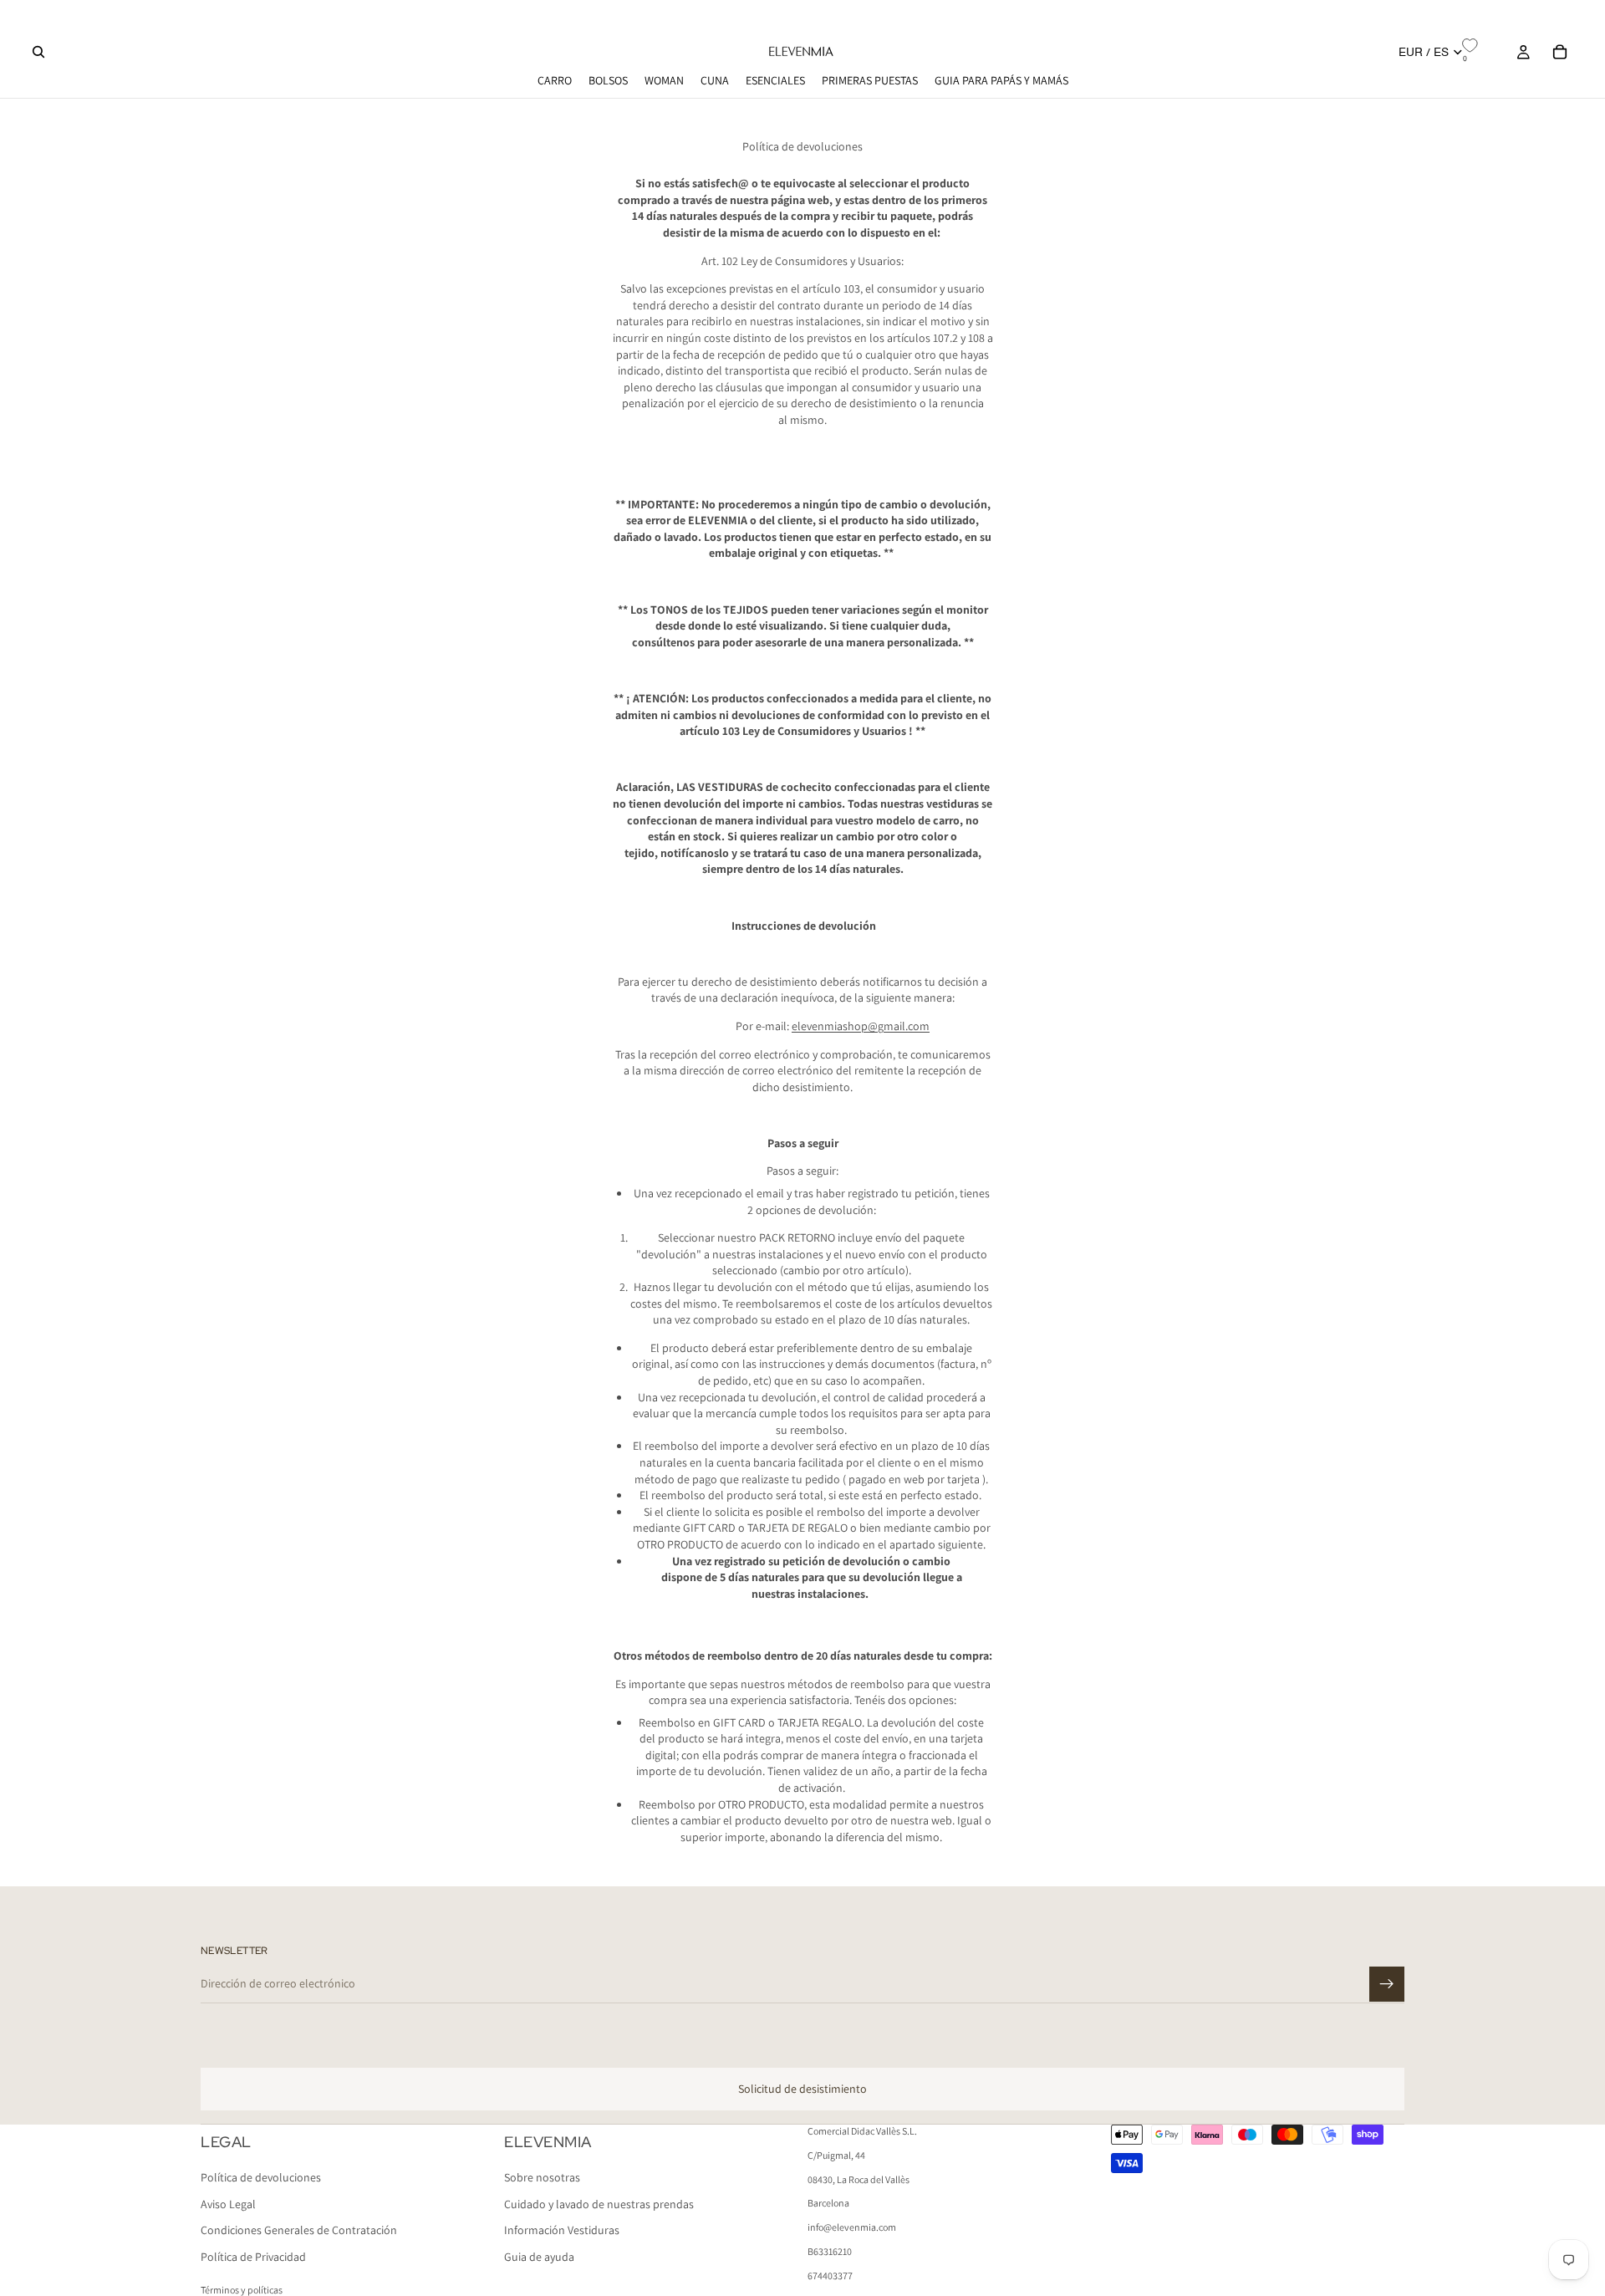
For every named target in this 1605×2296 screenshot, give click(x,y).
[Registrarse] (1387, 1984)
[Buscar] (38, 52)
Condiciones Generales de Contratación (299, 2231)
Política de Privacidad (253, 2257)
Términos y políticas (242, 2290)
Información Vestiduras (562, 2231)
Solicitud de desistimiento (802, 2089)
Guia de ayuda (539, 2257)
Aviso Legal (228, 2204)
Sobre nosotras (542, 2178)
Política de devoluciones (261, 2178)
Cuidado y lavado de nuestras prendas (599, 2204)
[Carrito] (1560, 52)
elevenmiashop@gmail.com (861, 1026)
